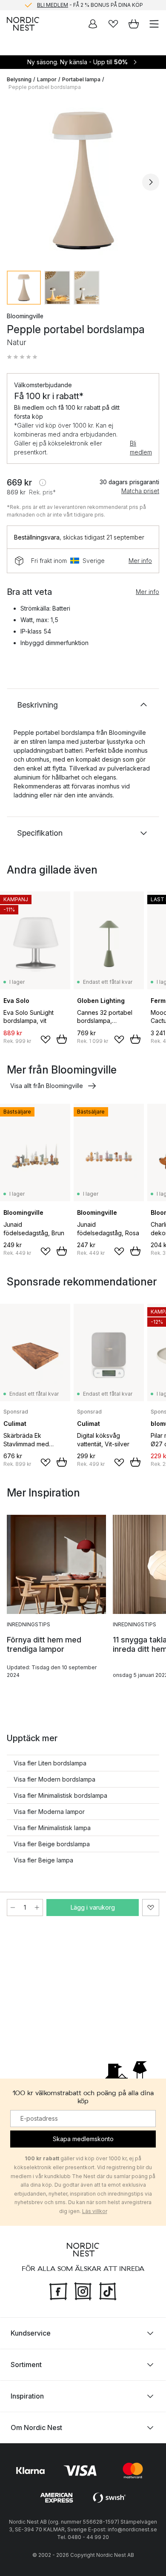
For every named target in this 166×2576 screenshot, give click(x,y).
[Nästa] (151, 182)
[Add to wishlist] (46, 1040)
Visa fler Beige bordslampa (52, 1844)
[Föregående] (15, 182)
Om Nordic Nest (36, 2427)
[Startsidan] (23, 24)
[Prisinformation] (43, 483)
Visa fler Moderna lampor (49, 1812)
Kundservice (31, 2333)
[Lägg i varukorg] (62, 1039)
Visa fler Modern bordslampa (54, 1779)
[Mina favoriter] (113, 24)
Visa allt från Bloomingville (47, 1086)
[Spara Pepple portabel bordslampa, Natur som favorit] (151, 1908)
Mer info (140, 561)
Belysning (19, 79)
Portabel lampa (81, 79)
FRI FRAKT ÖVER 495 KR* (90, 5)
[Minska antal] (13, 1908)
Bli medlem (141, 448)
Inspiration (27, 2396)
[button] (22, 357)
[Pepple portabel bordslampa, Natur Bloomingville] (83, 181)
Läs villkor (95, 2211)
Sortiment (26, 2365)
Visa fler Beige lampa (43, 1860)
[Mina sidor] (93, 24)
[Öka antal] (37, 1908)
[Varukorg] (134, 24)
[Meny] (154, 24)
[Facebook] (58, 2290)
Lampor (47, 79)
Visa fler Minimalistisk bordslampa (60, 1795)
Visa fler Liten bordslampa (50, 1763)
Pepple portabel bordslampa (45, 87)
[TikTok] (108, 2290)
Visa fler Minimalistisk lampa (52, 1828)
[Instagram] (83, 2290)
